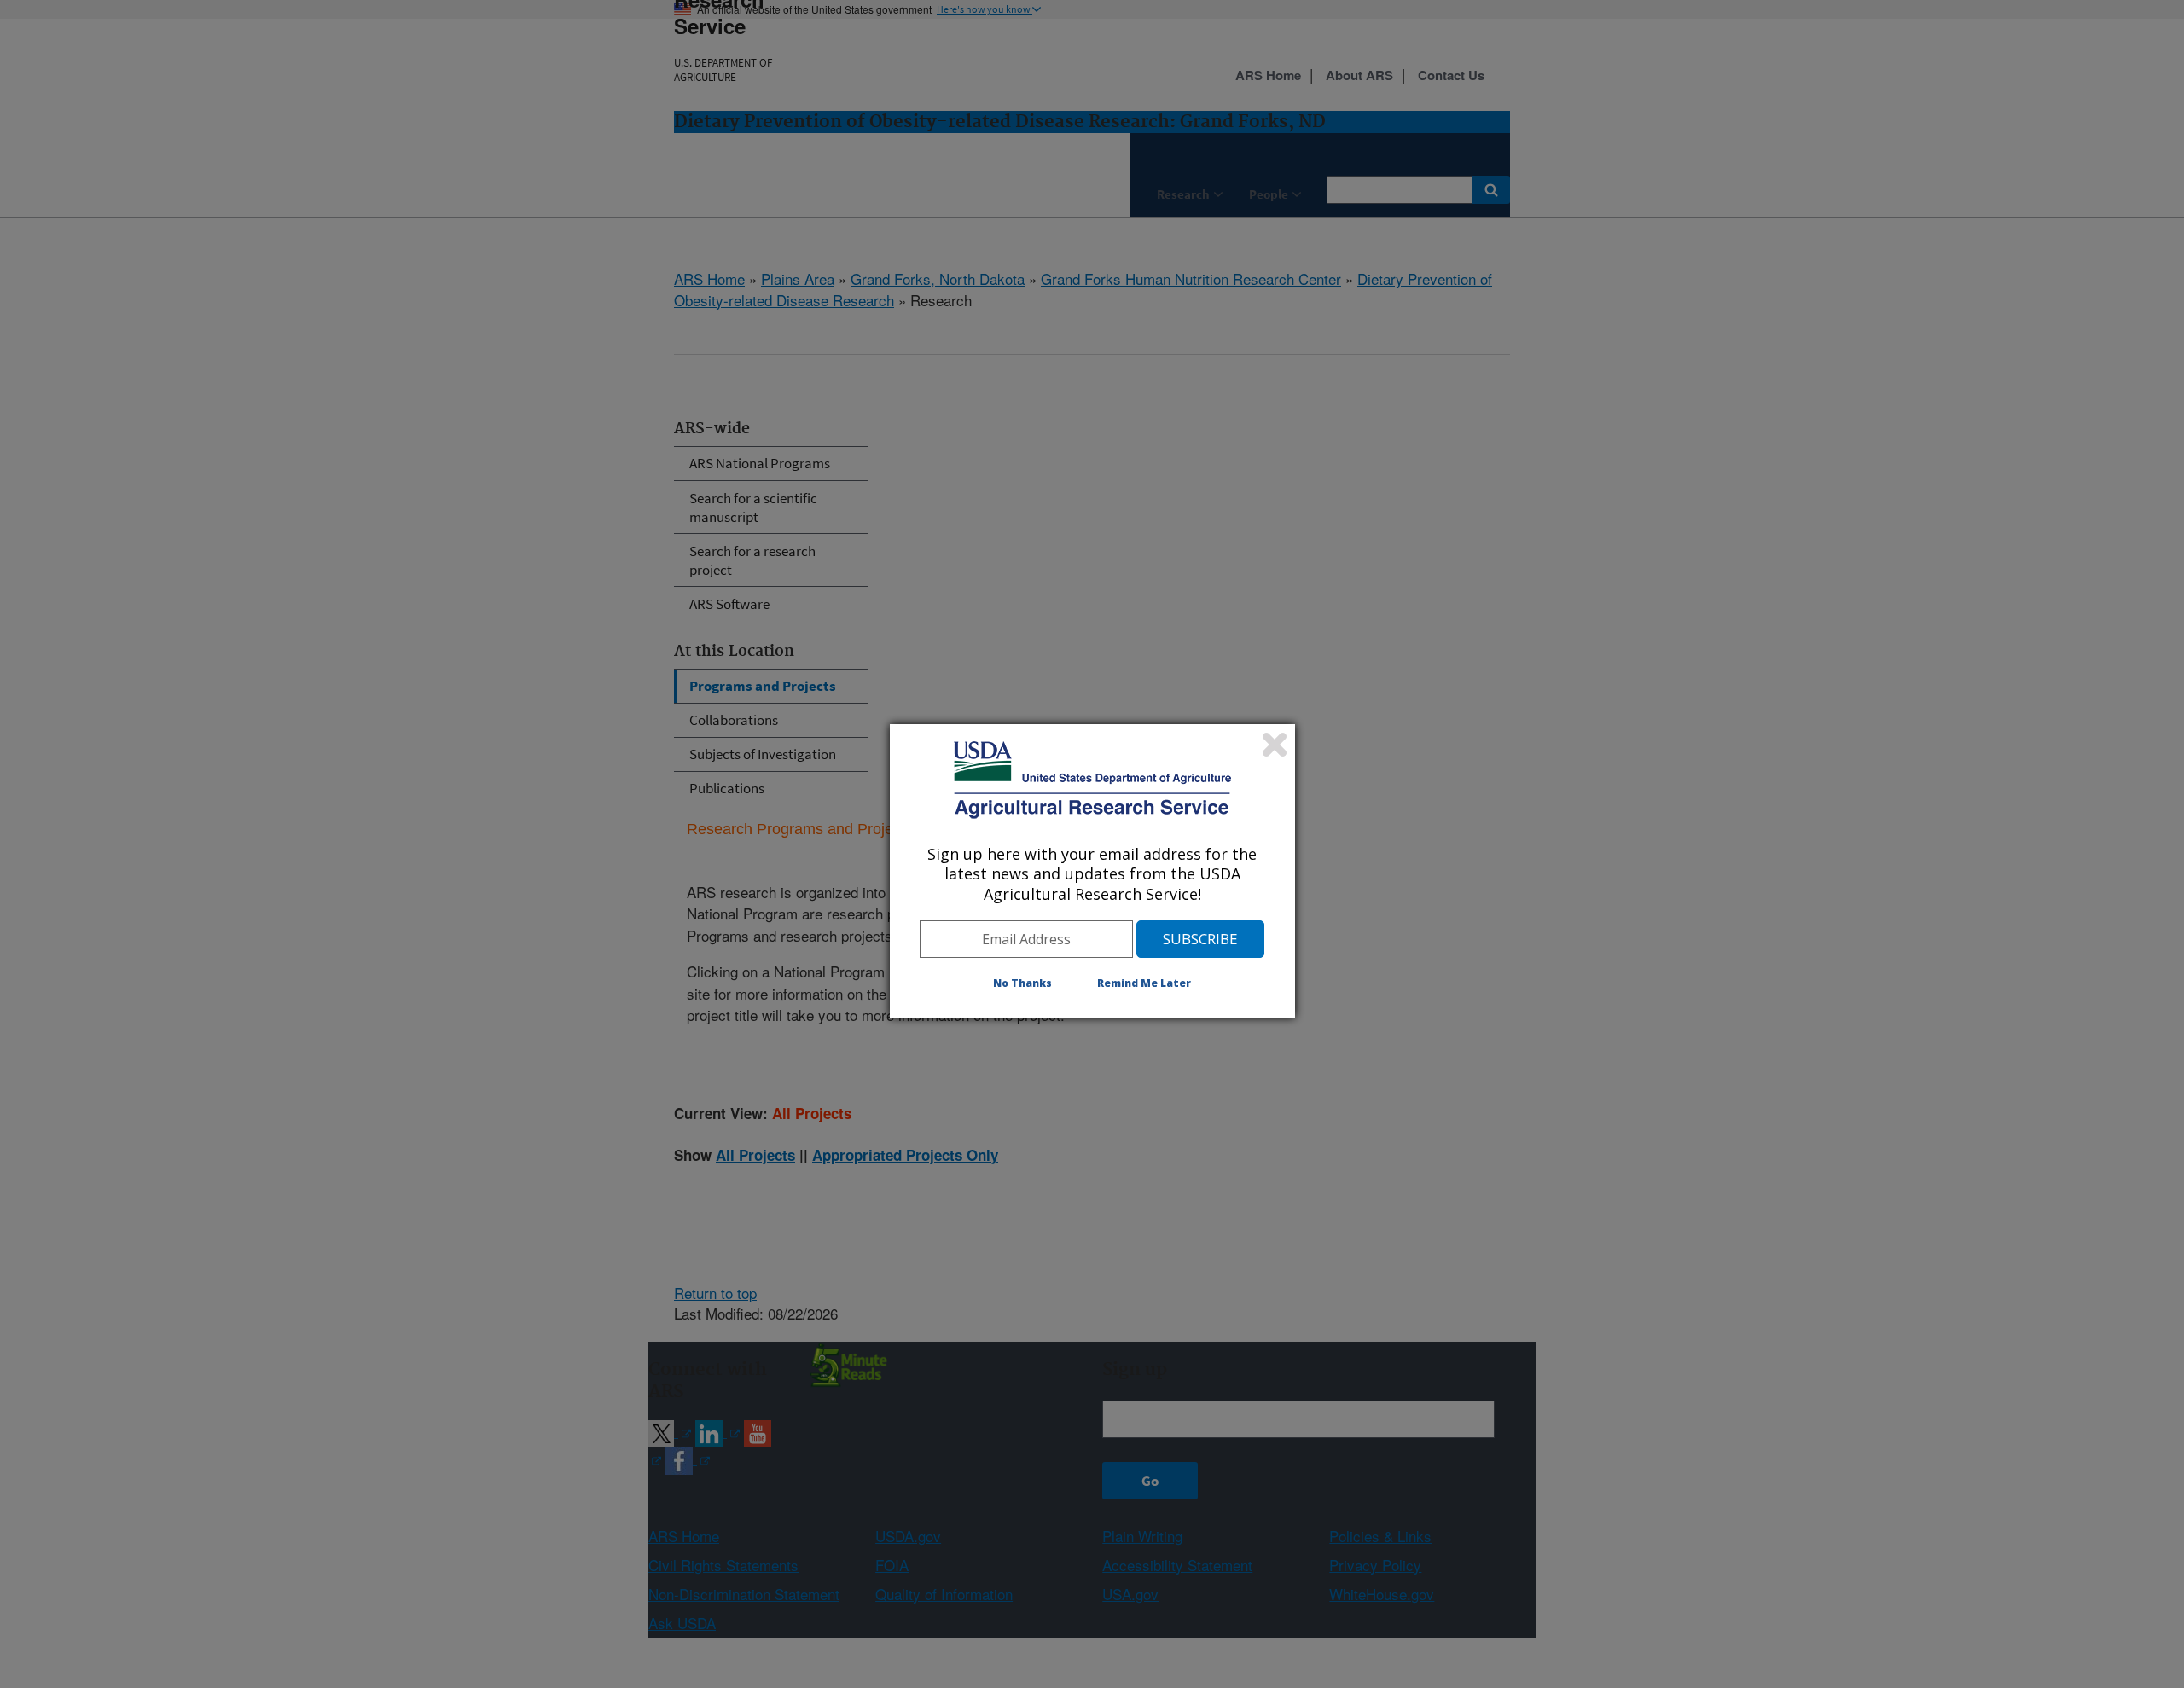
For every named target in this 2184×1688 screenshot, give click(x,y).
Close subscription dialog (1275, 745)
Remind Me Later (1144, 983)
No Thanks (1022, 983)
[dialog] (1092, 871)
